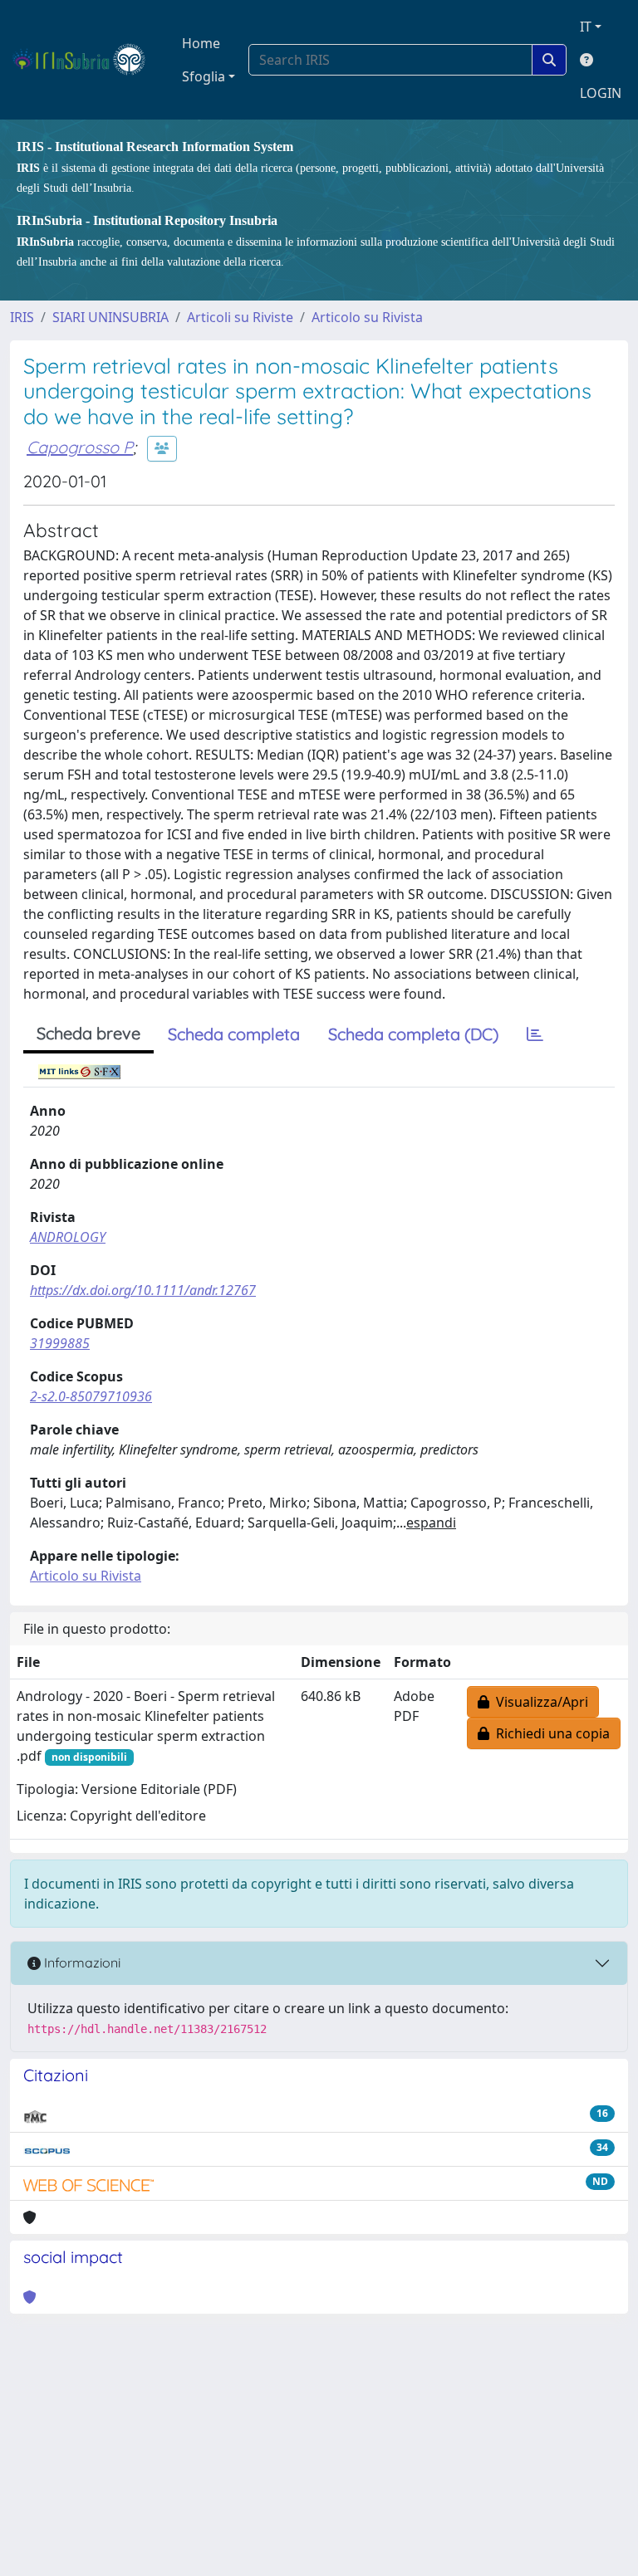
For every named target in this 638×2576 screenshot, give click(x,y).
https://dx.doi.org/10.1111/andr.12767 (143, 1290)
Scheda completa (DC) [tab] (413, 1034)
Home (201, 43)
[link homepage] (86, 60)
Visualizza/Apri (539, 1702)
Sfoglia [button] (204, 76)
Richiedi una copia (550, 1733)
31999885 (60, 1343)
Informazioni (81, 1963)
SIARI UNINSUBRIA (110, 317)
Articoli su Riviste (240, 317)
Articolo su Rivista (367, 317)
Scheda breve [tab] (88, 1033)
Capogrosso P (80, 447)
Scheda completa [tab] (234, 1034)
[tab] (535, 1034)
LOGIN (601, 93)
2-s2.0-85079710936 (91, 1396)
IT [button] (586, 27)
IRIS (22, 317)
